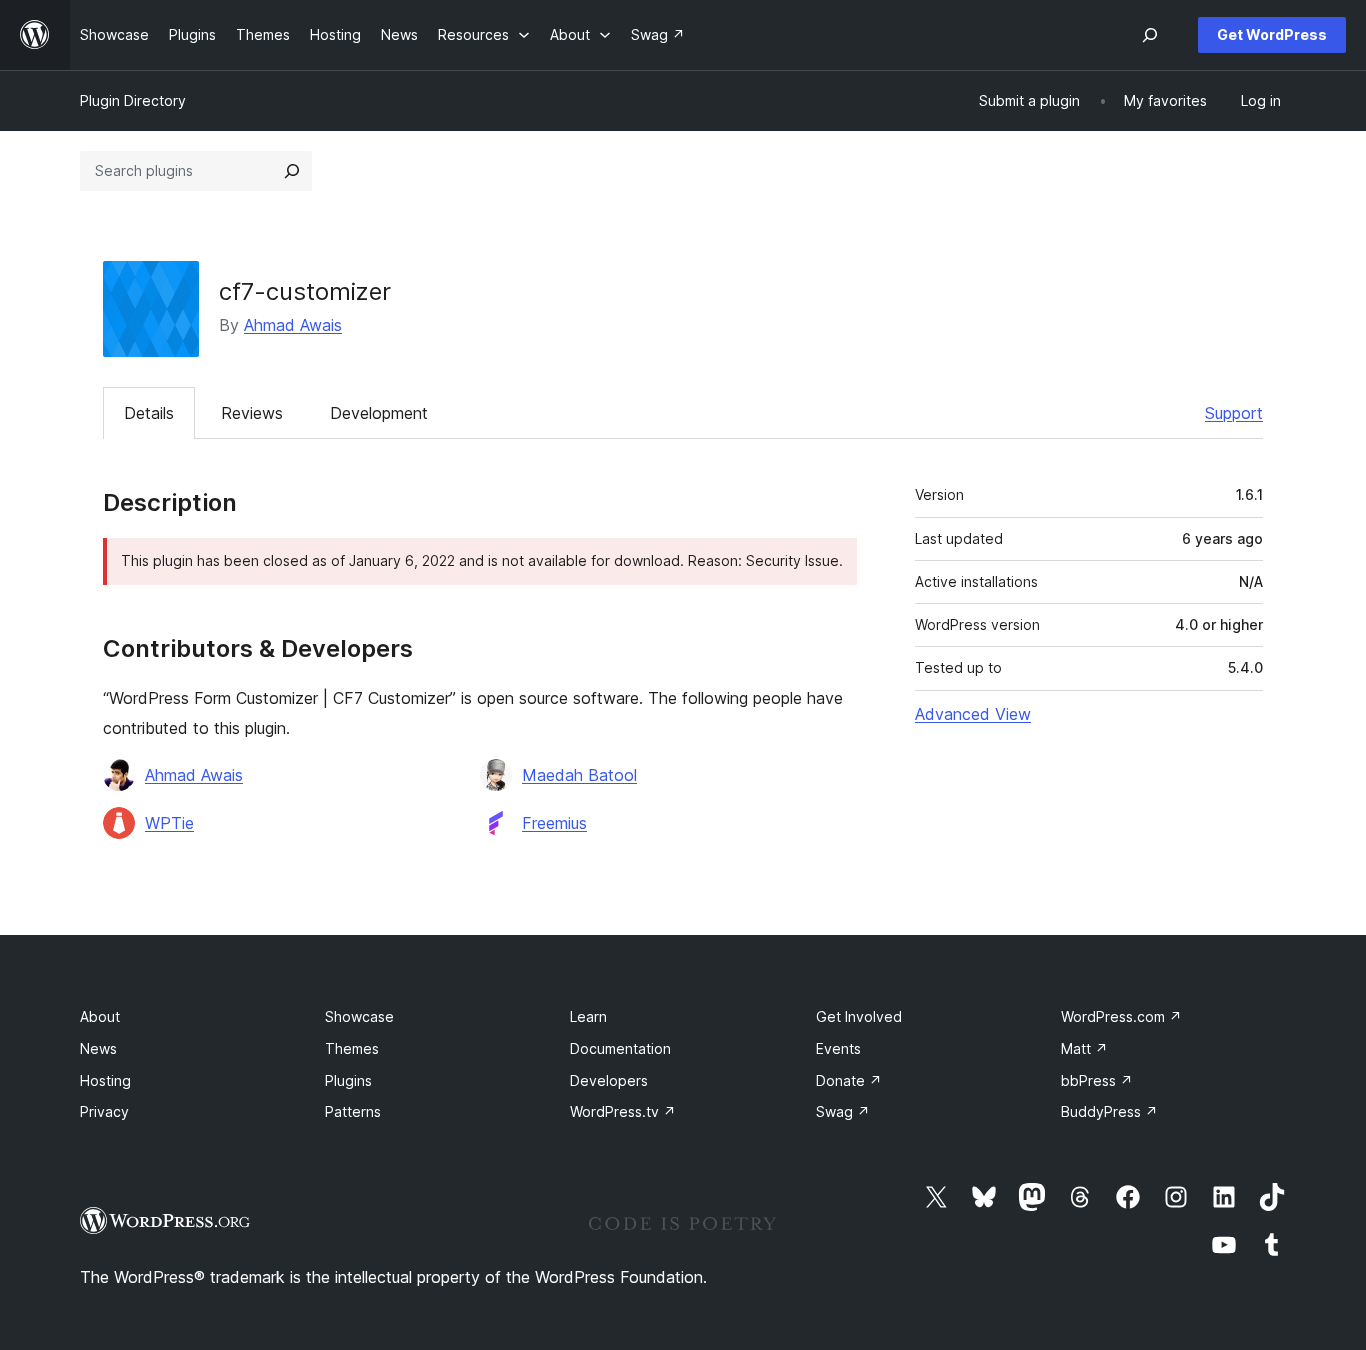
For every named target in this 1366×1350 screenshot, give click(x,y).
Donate (849, 1080)
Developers (609, 1080)
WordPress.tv (623, 1111)
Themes (352, 1048)
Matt (1084, 1048)
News (98, 1048)
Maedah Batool (579, 775)
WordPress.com (1121, 1016)
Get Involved (859, 1016)
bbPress (1097, 1080)
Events (838, 1048)
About (100, 1016)
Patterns (353, 1111)
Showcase (359, 1016)
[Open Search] (1150, 35)
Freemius (554, 823)
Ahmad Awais (293, 325)
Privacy (104, 1111)
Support (1234, 413)
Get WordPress (1272, 34)
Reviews (252, 413)
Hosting (105, 1080)
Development (379, 413)
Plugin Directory (133, 100)
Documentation (620, 1048)
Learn (588, 1016)
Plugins (348, 1080)
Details (149, 413)
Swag (843, 1111)
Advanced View (973, 714)
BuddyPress (1109, 1111)
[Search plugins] (292, 171)
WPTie (169, 823)
